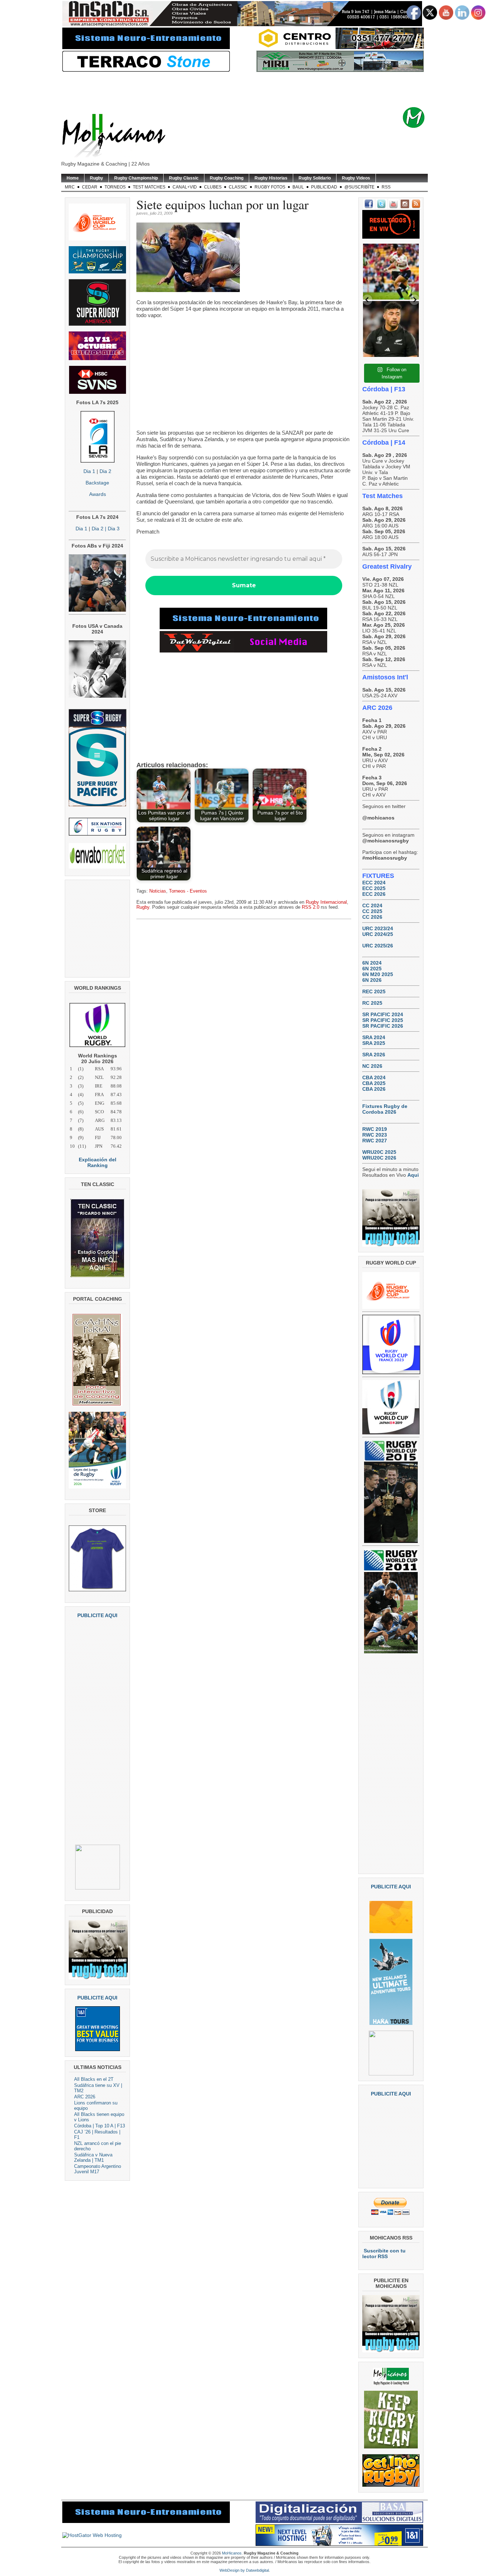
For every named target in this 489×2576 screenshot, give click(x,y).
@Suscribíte (359, 187)
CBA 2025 (374, 1083)
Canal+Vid (185, 187)
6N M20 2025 (378, 974)
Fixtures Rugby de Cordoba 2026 (385, 1109)
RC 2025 (372, 1003)
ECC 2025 (374, 888)
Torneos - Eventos (188, 891)
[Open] (391, 272)
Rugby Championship (136, 178)
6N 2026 (372, 980)
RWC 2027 (375, 1141)
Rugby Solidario (315, 178)
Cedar (90, 187)
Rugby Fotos (270, 187)
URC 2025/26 (378, 946)
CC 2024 (372, 905)
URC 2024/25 (378, 934)
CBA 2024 (374, 1077)
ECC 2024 (374, 883)
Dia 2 (105, 471)
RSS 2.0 (311, 907)
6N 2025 (372, 969)
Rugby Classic (184, 178)
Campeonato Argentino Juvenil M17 (98, 2169)
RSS (386, 187)
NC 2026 (372, 1066)
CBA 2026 (374, 1089)
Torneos (115, 187)
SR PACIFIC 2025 (383, 1020)
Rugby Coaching (227, 178)
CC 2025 (372, 911)
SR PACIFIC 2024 (383, 1014)
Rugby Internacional (326, 902)
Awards (98, 494)
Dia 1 (89, 471)
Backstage (97, 483)
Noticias (158, 891)
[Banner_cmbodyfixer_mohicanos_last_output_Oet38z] (243, 627)
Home (73, 178)
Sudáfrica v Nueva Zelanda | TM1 (93, 2157)
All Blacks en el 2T (94, 2079)
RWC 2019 (375, 1129)
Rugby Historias (271, 178)
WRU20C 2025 (379, 1152)
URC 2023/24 (378, 928)
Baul (298, 187)
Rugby (96, 178)
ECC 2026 (374, 894)
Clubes (213, 187)
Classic (238, 187)
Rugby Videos (356, 178)
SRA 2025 (374, 1043)
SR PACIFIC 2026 (383, 1026)
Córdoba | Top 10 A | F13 (100, 2126)
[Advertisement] (256, 90)
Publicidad (324, 187)
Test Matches (149, 187)
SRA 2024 (374, 1037)
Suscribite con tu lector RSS (384, 2254)
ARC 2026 (85, 2097)
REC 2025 (374, 991)
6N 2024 (372, 963)
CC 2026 (372, 917)
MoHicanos (232, 2553)
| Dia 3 (112, 529)
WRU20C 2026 (379, 1158)
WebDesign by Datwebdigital (244, 2570)
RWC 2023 (375, 1135)
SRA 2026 (374, 1055)
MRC (70, 187)
